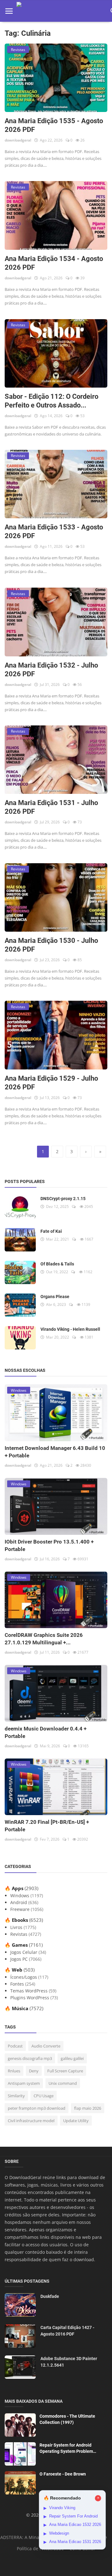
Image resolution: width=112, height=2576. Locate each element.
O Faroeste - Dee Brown (63, 2474)
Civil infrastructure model (31, 2121)
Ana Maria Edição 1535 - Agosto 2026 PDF (54, 125)
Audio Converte (46, 2046)
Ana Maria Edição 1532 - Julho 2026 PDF (51, 670)
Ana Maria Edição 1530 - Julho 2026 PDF (51, 945)
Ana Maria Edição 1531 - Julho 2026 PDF (51, 807)
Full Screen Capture (65, 2071)
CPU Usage (44, 2096)
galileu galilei (72, 2058)
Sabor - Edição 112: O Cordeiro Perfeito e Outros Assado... (51, 401)
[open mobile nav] (9, 11)
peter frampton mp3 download (37, 2108)
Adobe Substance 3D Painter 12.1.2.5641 (69, 2362)
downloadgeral (18, 140)
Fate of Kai (51, 1231)
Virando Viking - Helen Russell (70, 1329)
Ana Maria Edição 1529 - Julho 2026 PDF (51, 1083)
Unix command (63, 2083)
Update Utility (76, 2121)
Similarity (16, 2096)
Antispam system (24, 2083)
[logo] (62, 11)
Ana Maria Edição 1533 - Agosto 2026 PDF (54, 531)
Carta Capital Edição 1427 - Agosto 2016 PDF (67, 2331)
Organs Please (55, 1297)
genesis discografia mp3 (30, 2058)
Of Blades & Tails (57, 1264)
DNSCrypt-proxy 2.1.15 (63, 1199)
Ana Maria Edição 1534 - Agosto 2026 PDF (54, 263)
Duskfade (50, 2296)
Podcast (15, 2046)
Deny (34, 2071)
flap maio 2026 (88, 2108)
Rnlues (14, 2071)
